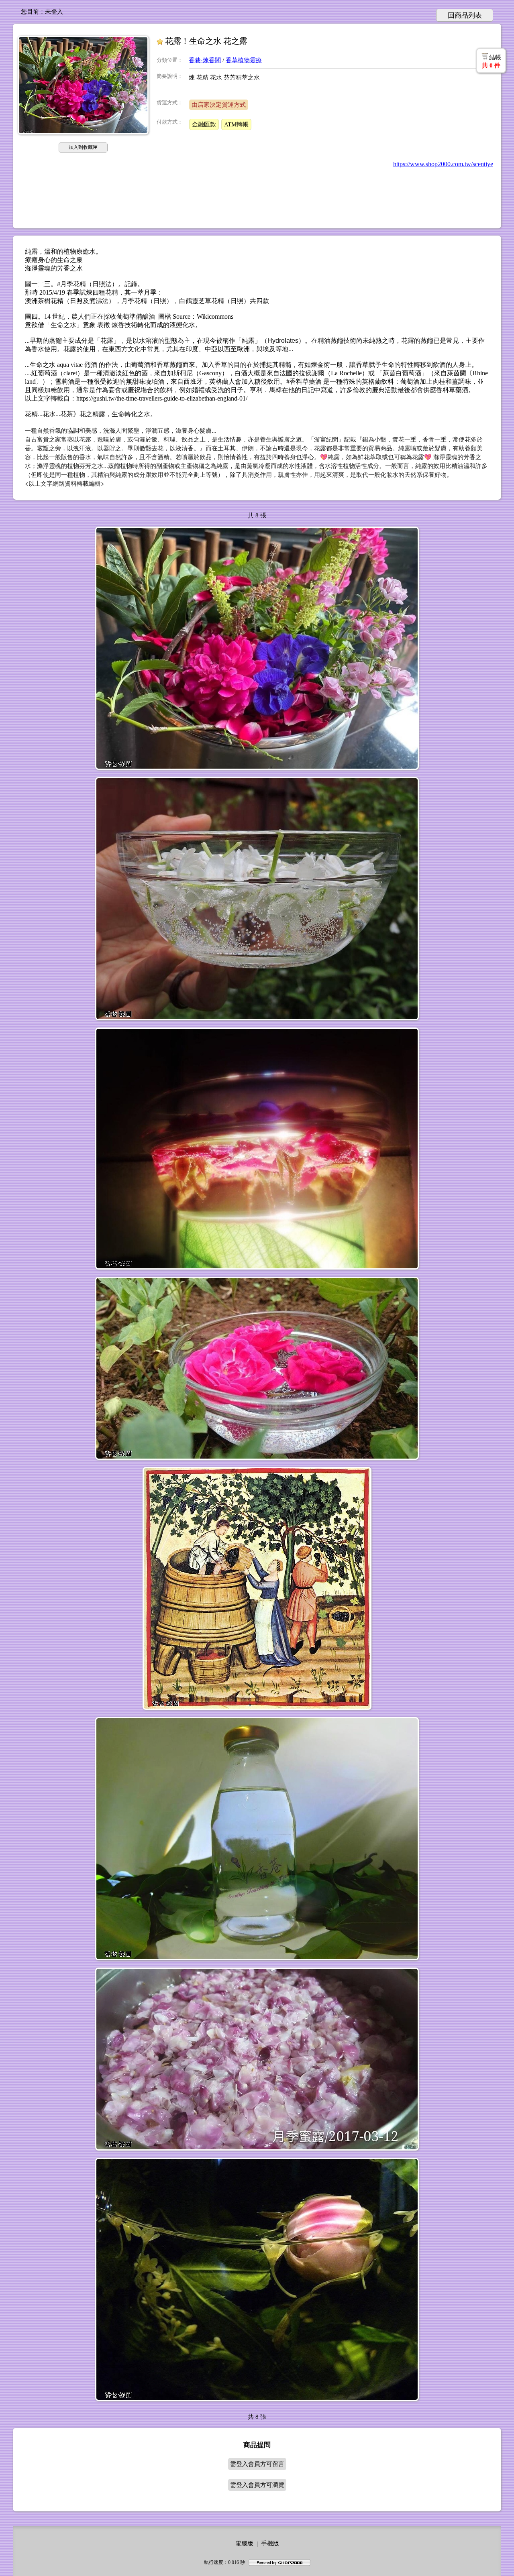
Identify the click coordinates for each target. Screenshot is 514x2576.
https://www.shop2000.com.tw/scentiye (443, 164)
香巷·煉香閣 (205, 60)
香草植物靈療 (244, 60)
